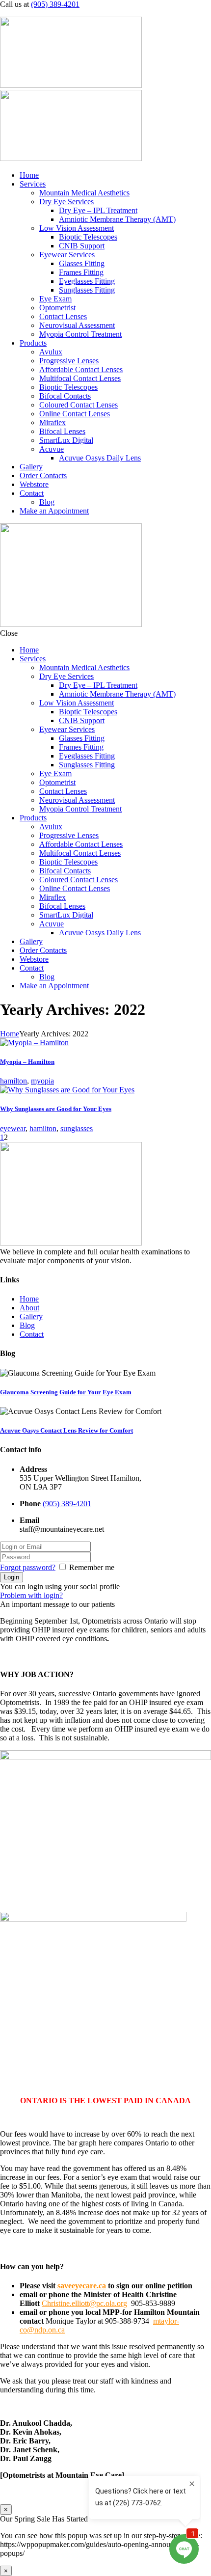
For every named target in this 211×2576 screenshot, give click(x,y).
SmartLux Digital (66, 440)
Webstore (34, 484)
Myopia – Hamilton (27, 1062)
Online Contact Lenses (75, 414)
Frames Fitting (81, 272)
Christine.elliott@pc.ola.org (84, 2303)
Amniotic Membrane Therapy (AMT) (117, 219)
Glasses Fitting (82, 263)
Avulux (51, 352)
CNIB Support (82, 246)
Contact (32, 493)
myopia (42, 1081)
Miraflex (53, 422)
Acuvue (52, 449)
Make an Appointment (54, 511)
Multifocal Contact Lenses (80, 378)
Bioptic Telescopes (88, 237)
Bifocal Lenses (62, 431)
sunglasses (77, 1128)
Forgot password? (28, 1567)
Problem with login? (31, 1595)
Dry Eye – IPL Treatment (98, 210)
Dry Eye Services (66, 202)
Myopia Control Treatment (80, 334)
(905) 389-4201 (55, 4)
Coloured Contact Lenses (79, 405)
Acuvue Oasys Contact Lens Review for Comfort (66, 1430)
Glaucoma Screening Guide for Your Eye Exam (66, 1392)
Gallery (31, 467)
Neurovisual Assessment (77, 325)
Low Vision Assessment (77, 228)
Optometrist (57, 308)
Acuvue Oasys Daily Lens (100, 458)
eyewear (13, 1128)
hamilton (13, 1081)
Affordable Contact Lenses (81, 369)
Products (33, 343)
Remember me (92, 1567)
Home (29, 175)
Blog (47, 502)
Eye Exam (55, 299)
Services (33, 184)
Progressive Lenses (69, 361)
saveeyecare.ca (82, 2286)
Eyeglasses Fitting (87, 281)
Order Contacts (43, 475)
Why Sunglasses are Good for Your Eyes (56, 1109)
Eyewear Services (67, 255)
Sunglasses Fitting (87, 290)
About (29, 1308)
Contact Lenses (63, 316)
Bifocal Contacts (65, 396)
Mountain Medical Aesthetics (84, 193)
